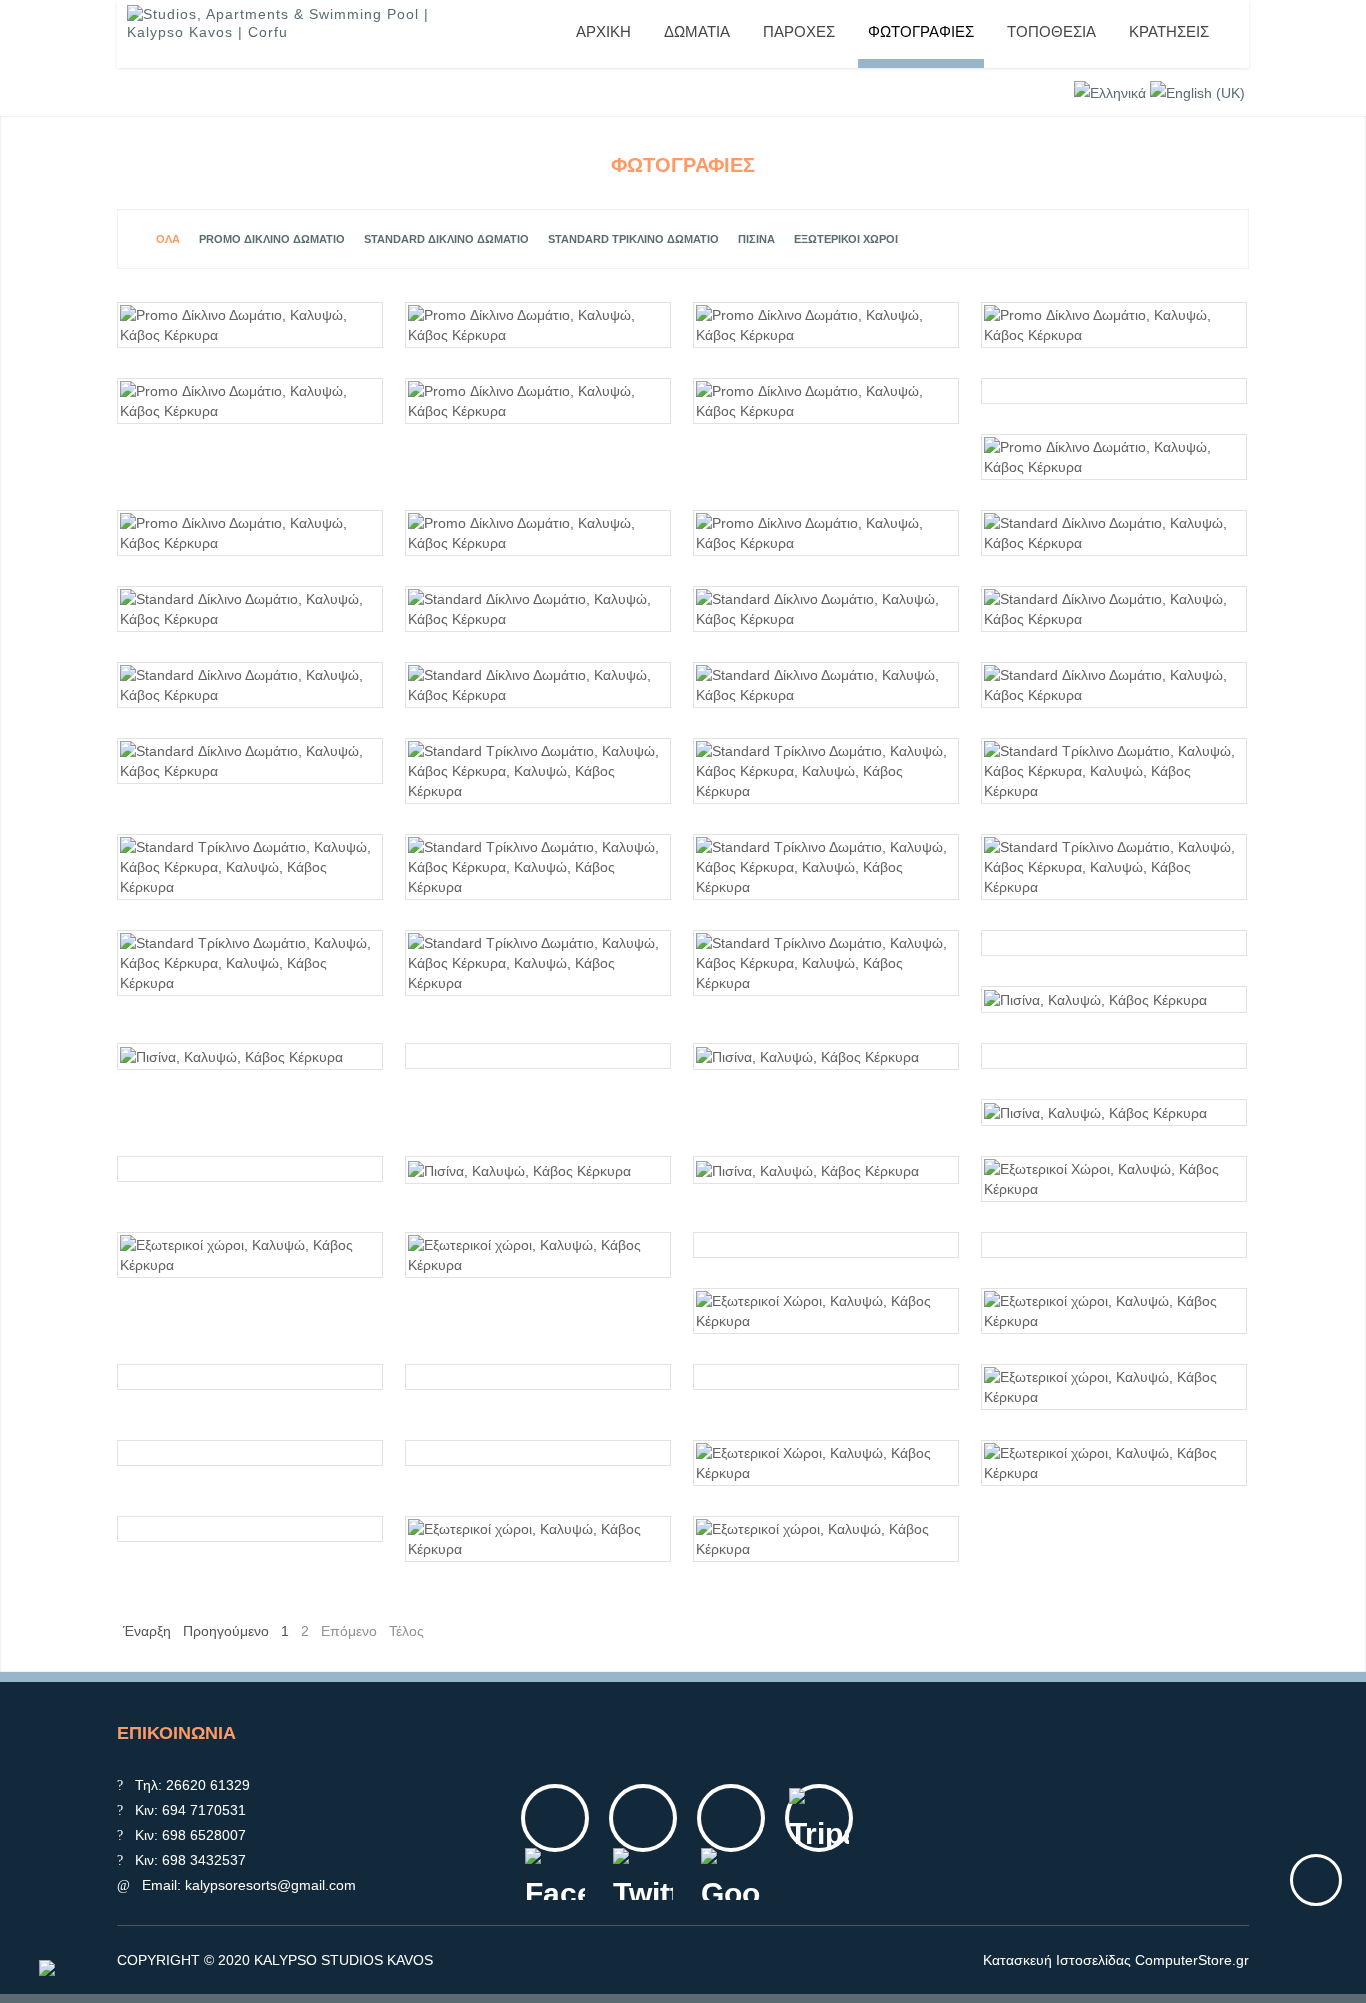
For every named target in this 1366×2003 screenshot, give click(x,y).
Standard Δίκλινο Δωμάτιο (446, 239)
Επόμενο (349, 1631)
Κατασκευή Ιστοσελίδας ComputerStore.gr (1116, 1960)
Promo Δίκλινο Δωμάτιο (272, 239)
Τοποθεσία (1051, 31)
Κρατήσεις (1169, 31)
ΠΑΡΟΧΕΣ (799, 31)
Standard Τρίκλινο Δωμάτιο (633, 239)
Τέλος (406, 1631)
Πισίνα (756, 239)
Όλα (168, 239)
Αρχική (603, 31)
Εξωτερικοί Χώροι (846, 239)
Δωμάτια (697, 31)
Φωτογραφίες (921, 31)
